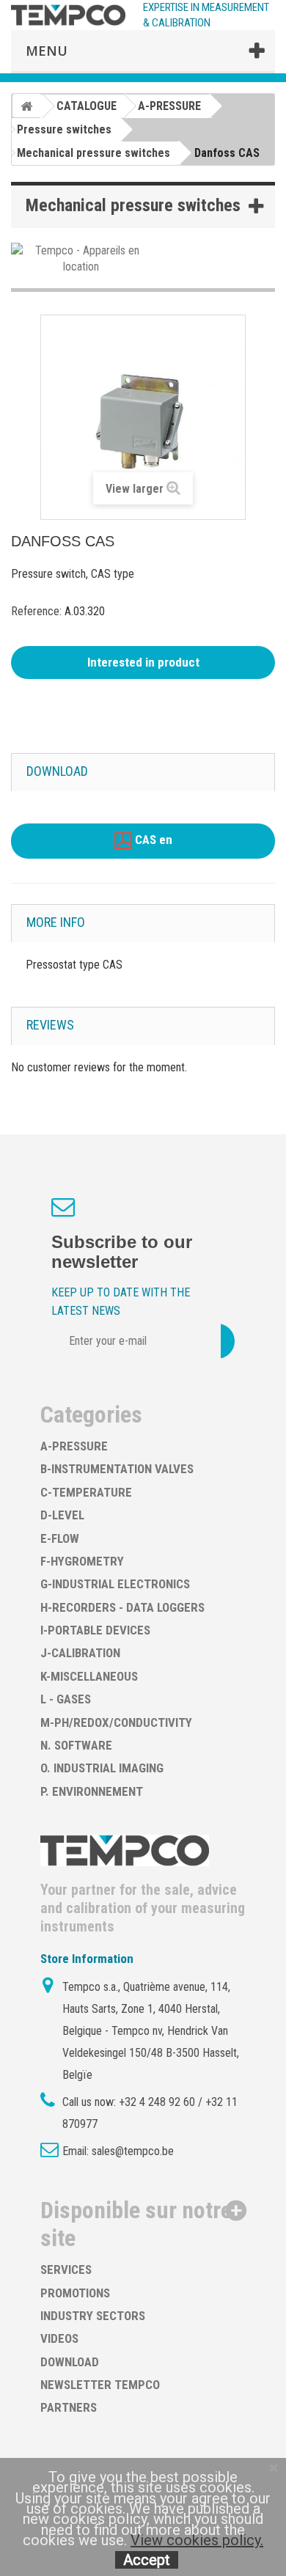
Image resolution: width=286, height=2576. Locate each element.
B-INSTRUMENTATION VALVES (117, 1469)
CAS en (152, 840)
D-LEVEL (62, 1515)
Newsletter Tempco (100, 2385)
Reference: (36, 611)
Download (70, 2362)
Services (66, 2269)
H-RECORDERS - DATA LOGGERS (122, 1607)
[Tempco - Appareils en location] (81, 258)
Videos (59, 2338)
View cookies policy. (197, 2540)
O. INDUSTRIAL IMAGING (102, 1768)
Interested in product (143, 662)
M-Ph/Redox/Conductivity (116, 1722)
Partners (69, 2407)
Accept (147, 2560)
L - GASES (66, 1699)
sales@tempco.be (133, 2151)
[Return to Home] (26, 106)
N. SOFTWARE (76, 1745)
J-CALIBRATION (80, 1653)
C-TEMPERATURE (86, 1492)
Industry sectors (93, 2316)
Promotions (75, 2293)
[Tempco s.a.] (68, 15)
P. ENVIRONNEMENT (92, 1791)
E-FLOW (60, 1538)
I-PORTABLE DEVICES (95, 1630)
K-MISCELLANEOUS (89, 1676)
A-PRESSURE (74, 1446)
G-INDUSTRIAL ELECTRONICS (115, 1584)
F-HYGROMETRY (82, 1561)
